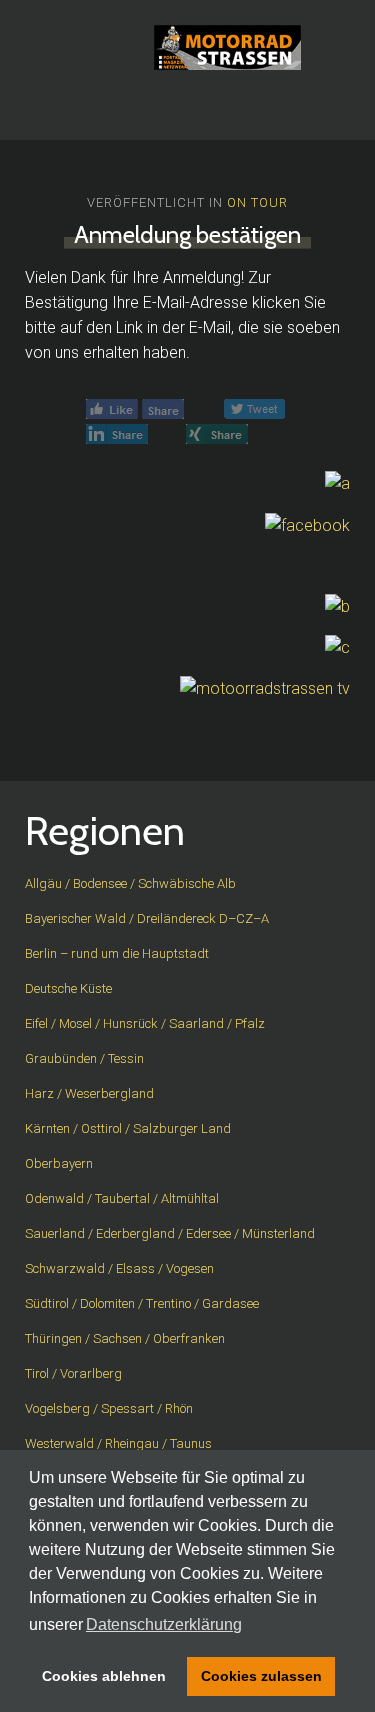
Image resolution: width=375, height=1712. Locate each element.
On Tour (257, 202)
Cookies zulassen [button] (261, 1676)
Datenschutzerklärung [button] (164, 1624)
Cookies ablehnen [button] (104, 1676)
